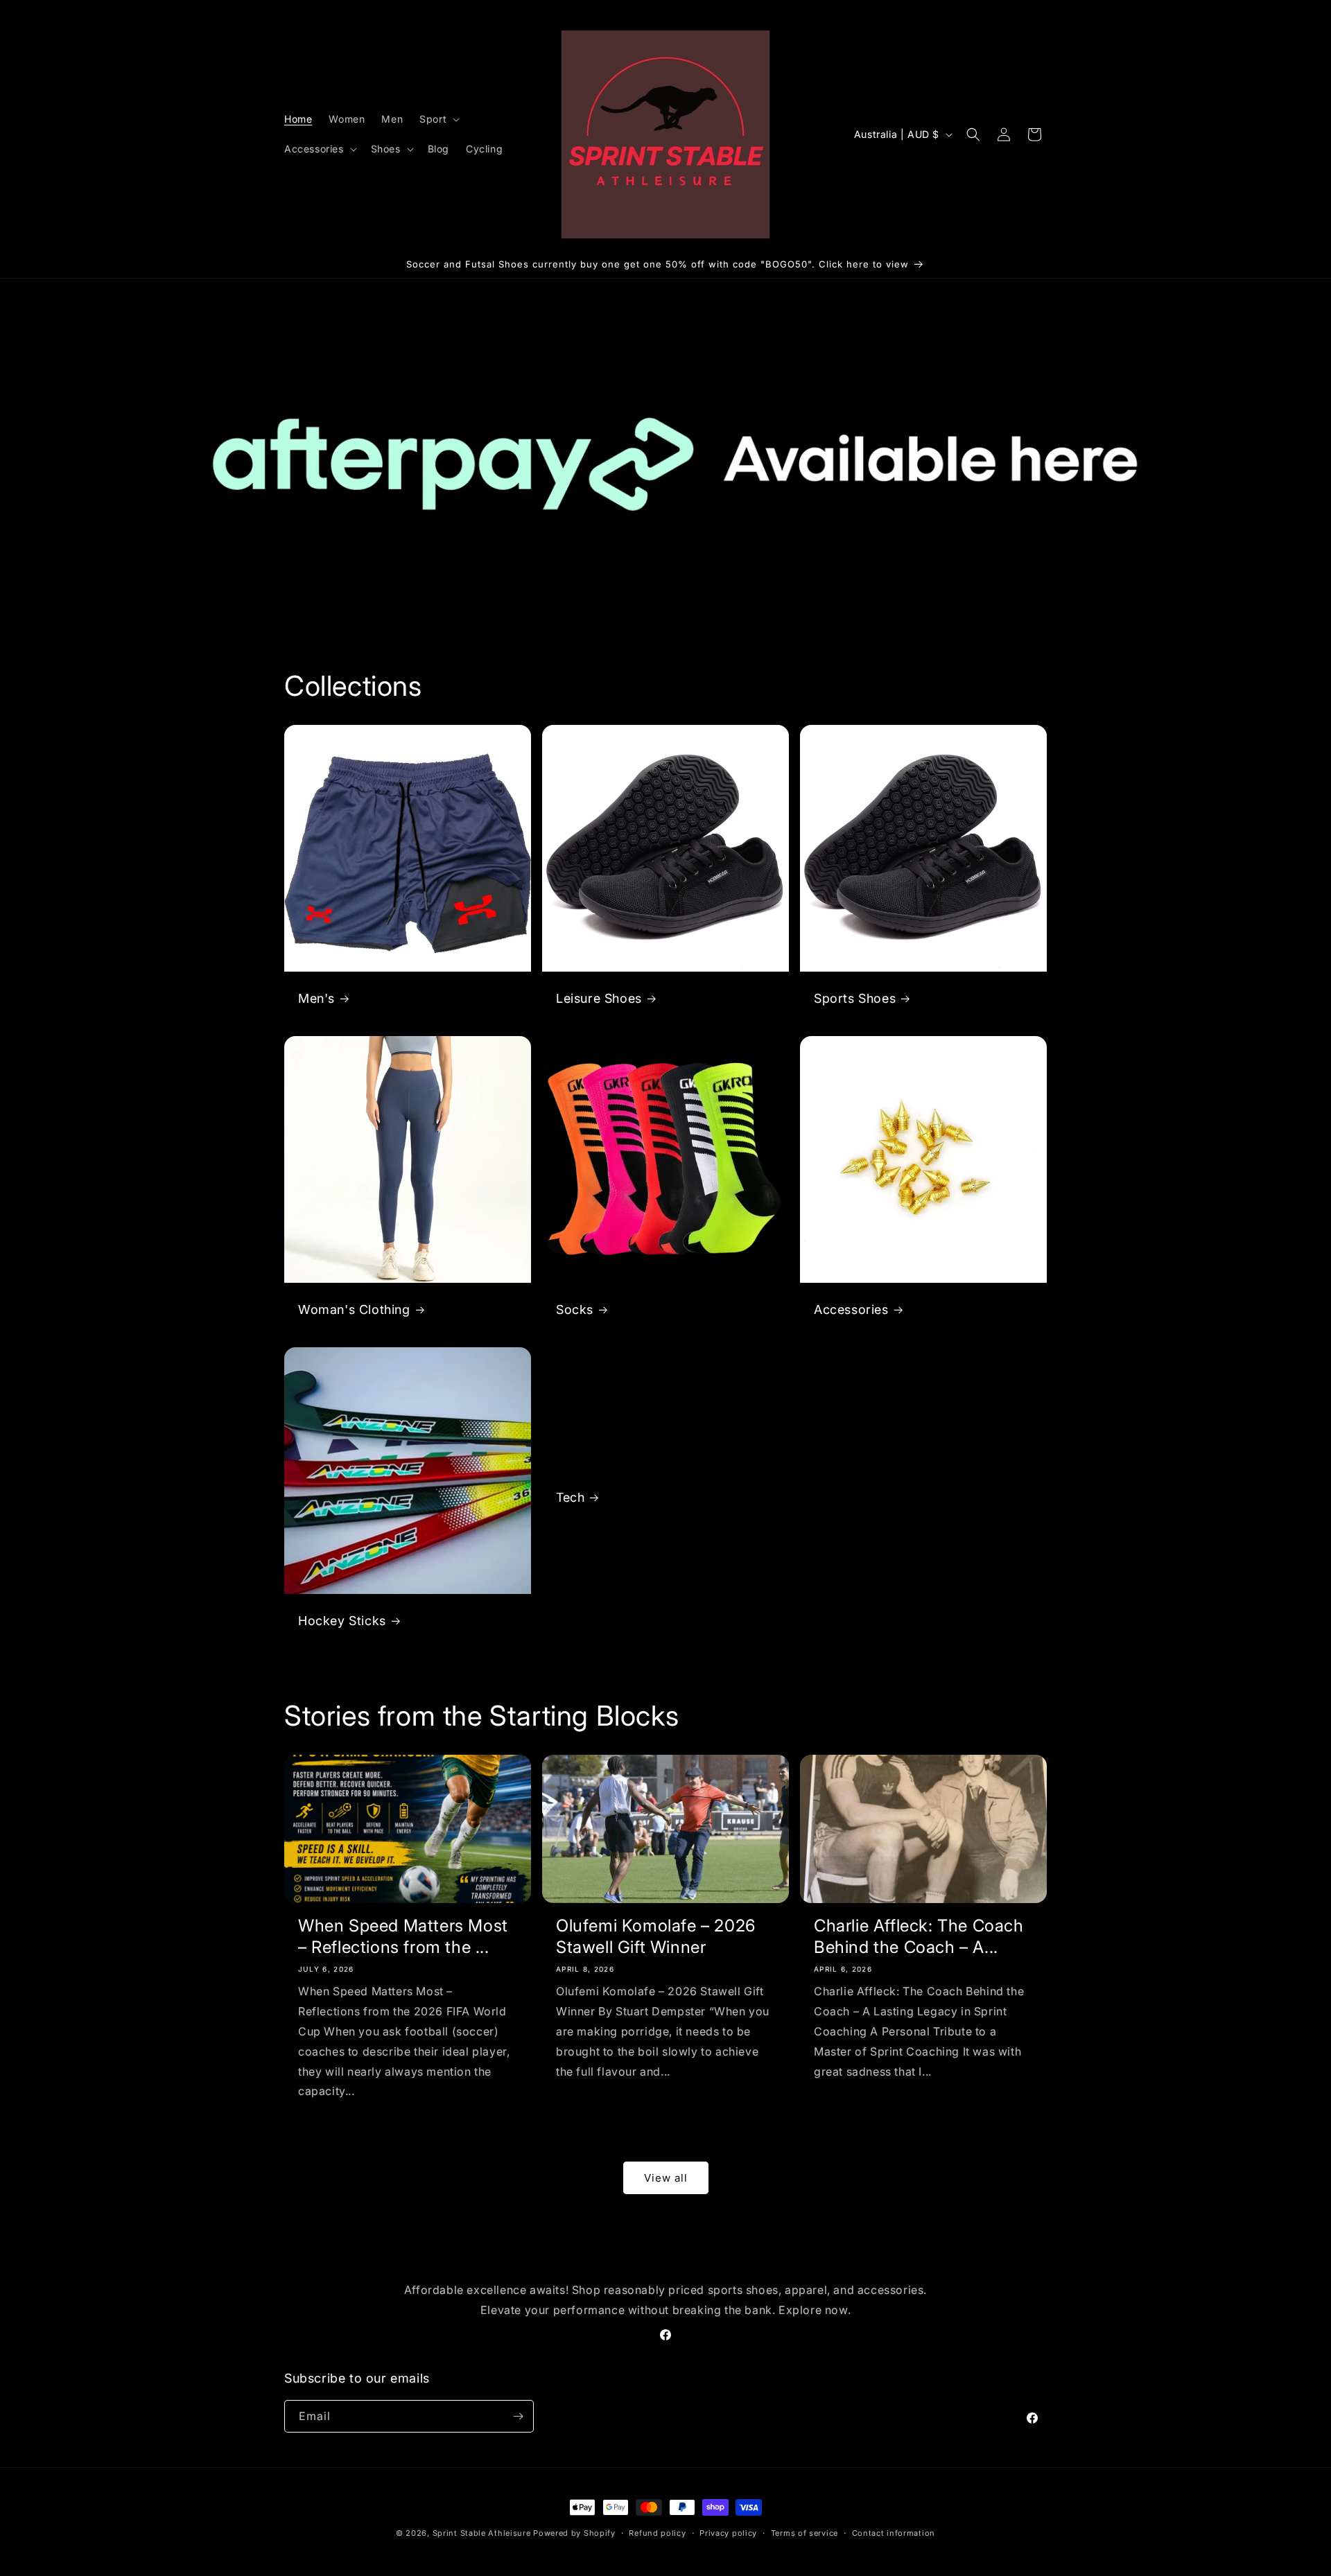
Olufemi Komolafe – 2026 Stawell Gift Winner (656, 1936)
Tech (570, 1497)
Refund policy (657, 2533)
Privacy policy (728, 2533)
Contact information (894, 2533)
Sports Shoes (855, 998)
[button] (438, 119)
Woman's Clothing (354, 1309)
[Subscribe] (518, 2416)
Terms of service (804, 2533)
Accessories (851, 1309)
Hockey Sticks (342, 1621)
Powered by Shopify (574, 2533)
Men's (316, 998)
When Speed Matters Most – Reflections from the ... (403, 1936)
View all (666, 2178)
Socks (575, 1309)
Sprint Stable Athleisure (482, 2533)
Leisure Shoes (599, 998)
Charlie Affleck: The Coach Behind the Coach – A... (919, 1936)
